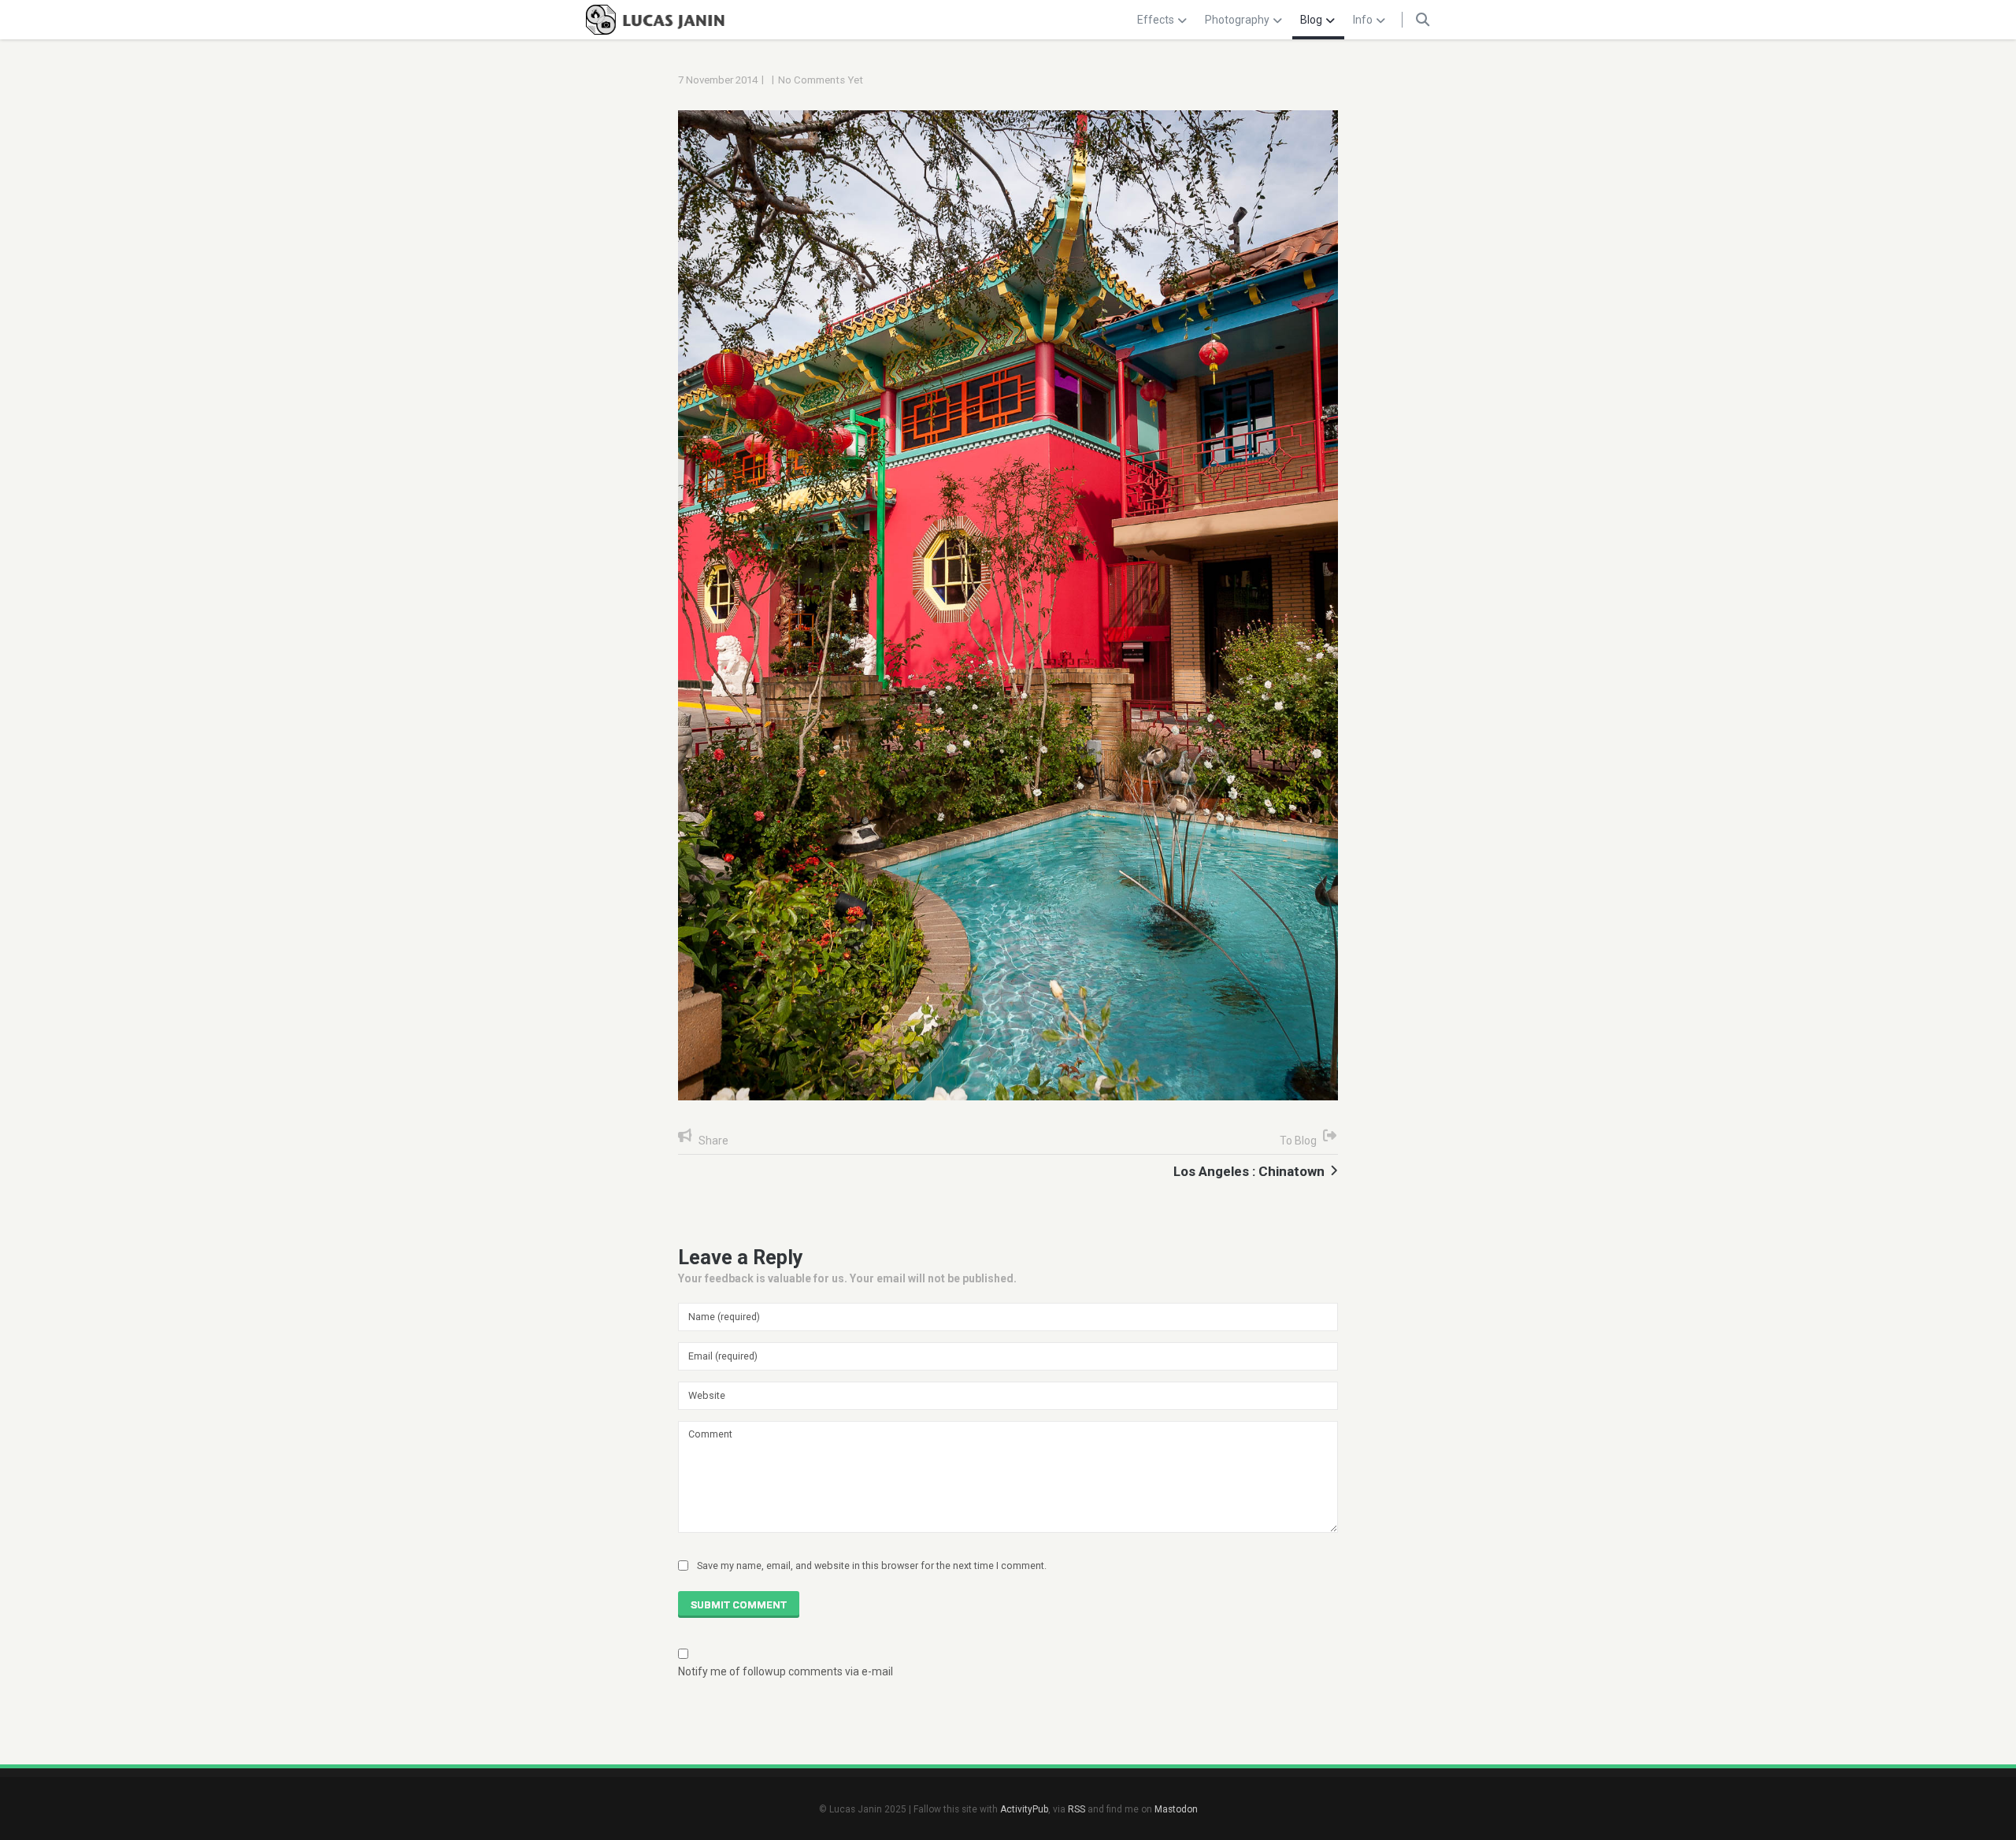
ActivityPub (1024, 1809)
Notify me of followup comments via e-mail (786, 1671)
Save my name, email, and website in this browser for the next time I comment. (872, 1565)
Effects (1156, 20)
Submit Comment (739, 1605)
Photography (1237, 20)
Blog (1311, 20)
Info (1363, 20)
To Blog (1298, 1141)
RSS (1077, 1809)
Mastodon (1176, 1809)
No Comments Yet (821, 80)
